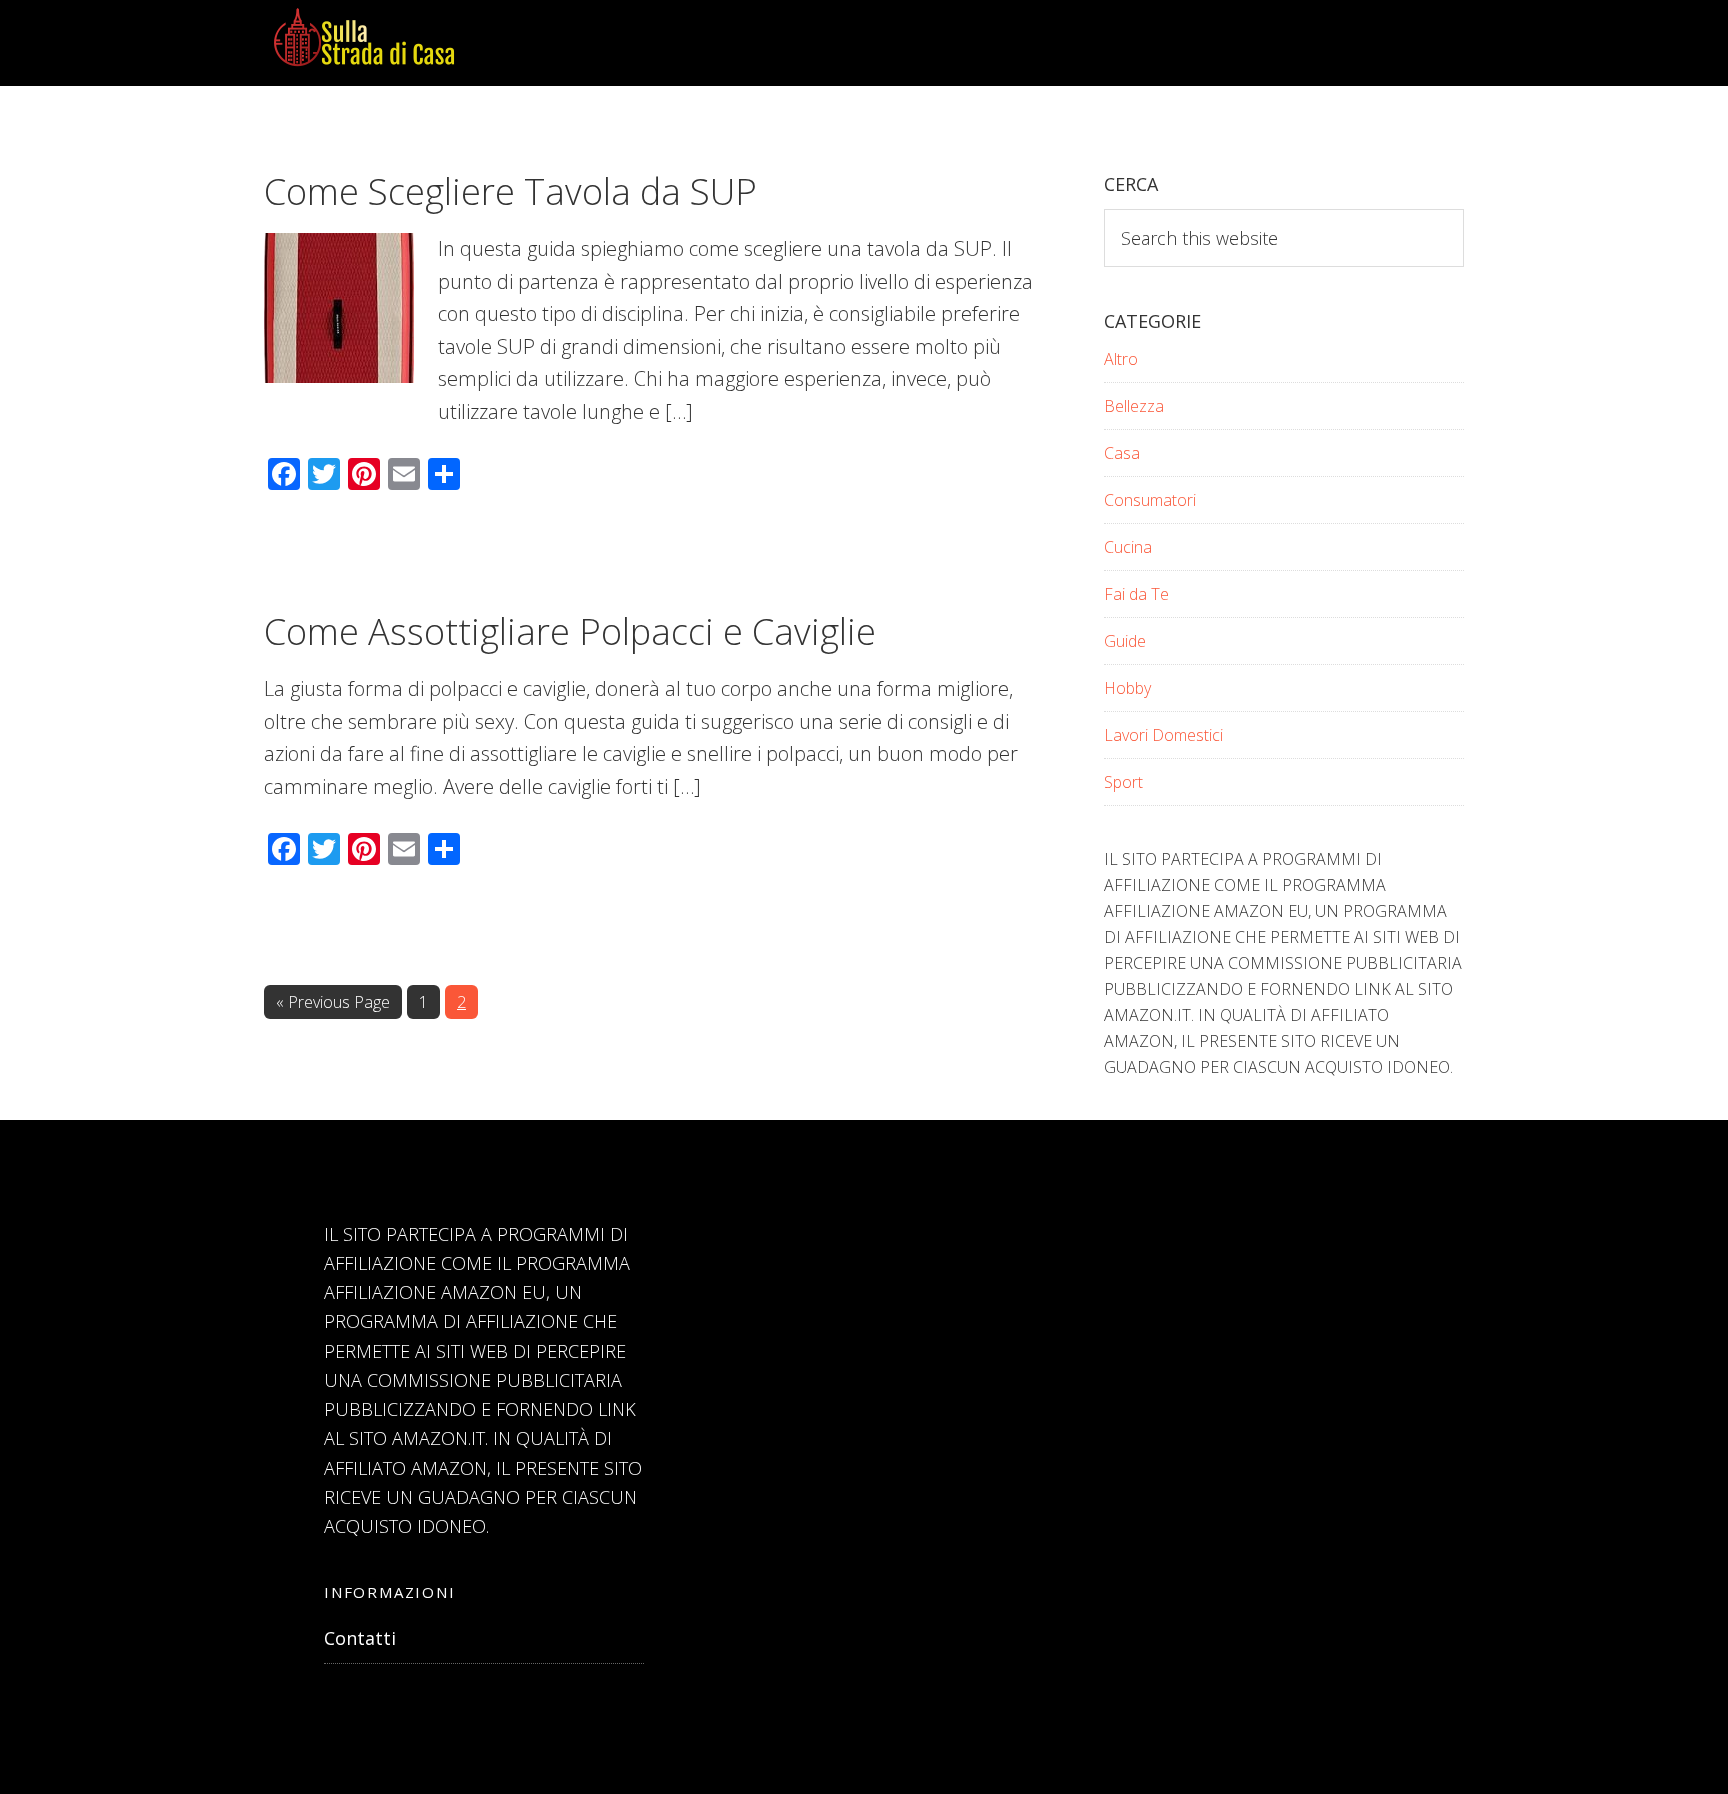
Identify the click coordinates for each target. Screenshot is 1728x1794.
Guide (1125, 641)
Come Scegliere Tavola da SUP (510, 191)
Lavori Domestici (1163, 735)
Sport (1123, 782)
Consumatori (1150, 500)
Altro (1121, 359)
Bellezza (1134, 406)
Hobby (1127, 688)
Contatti (360, 1638)
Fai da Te (1136, 594)
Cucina (1128, 547)
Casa (1122, 453)
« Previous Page (333, 1004)
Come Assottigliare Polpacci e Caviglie (570, 631)
